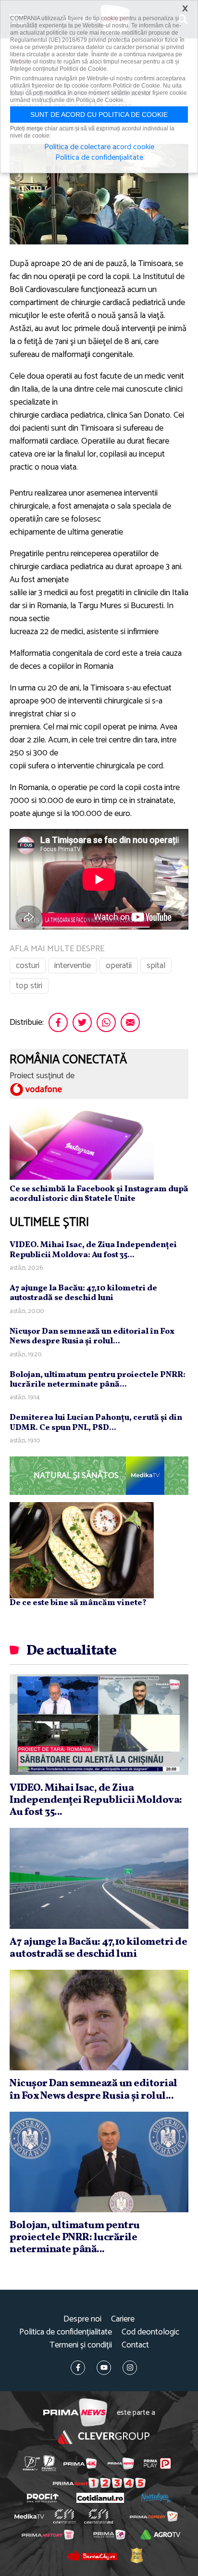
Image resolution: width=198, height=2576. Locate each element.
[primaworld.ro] (109, 2535)
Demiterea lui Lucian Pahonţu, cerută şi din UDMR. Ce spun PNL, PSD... (96, 1422)
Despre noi (82, 2319)
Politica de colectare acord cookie (99, 147)
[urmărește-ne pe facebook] (78, 2368)
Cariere (123, 2319)
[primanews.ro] (121, 2463)
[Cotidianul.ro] (100, 2498)
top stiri (29, 986)
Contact (135, 2345)
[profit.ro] (43, 2498)
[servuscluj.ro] (92, 2555)
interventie (73, 966)
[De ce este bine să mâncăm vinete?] (82, 1550)
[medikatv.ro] (29, 2516)
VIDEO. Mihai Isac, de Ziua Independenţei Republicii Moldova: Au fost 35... (93, 1250)
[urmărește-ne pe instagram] (130, 2368)
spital (156, 966)
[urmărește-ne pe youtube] (104, 2368)
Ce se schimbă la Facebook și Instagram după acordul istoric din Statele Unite (99, 1194)
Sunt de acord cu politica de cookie (99, 115)
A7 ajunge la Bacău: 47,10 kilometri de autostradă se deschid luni (83, 1293)
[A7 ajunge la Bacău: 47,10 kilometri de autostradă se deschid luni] (99, 1878)
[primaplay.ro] (157, 2463)
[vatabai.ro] (136, 2555)
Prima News (75, 2413)
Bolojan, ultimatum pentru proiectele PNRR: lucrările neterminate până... (98, 1380)
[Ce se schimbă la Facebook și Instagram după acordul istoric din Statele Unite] (82, 1143)
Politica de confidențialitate (66, 2332)
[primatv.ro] (31, 2463)
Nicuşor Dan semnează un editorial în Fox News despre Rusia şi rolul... (92, 1336)
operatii (119, 966)
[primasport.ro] (99, 2483)
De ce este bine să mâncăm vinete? (78, 1603)
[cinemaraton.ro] (65, 2516)
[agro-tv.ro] (161, 2535)
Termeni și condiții (81, 2345)
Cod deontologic (150, 2332)
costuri (28, 966)
